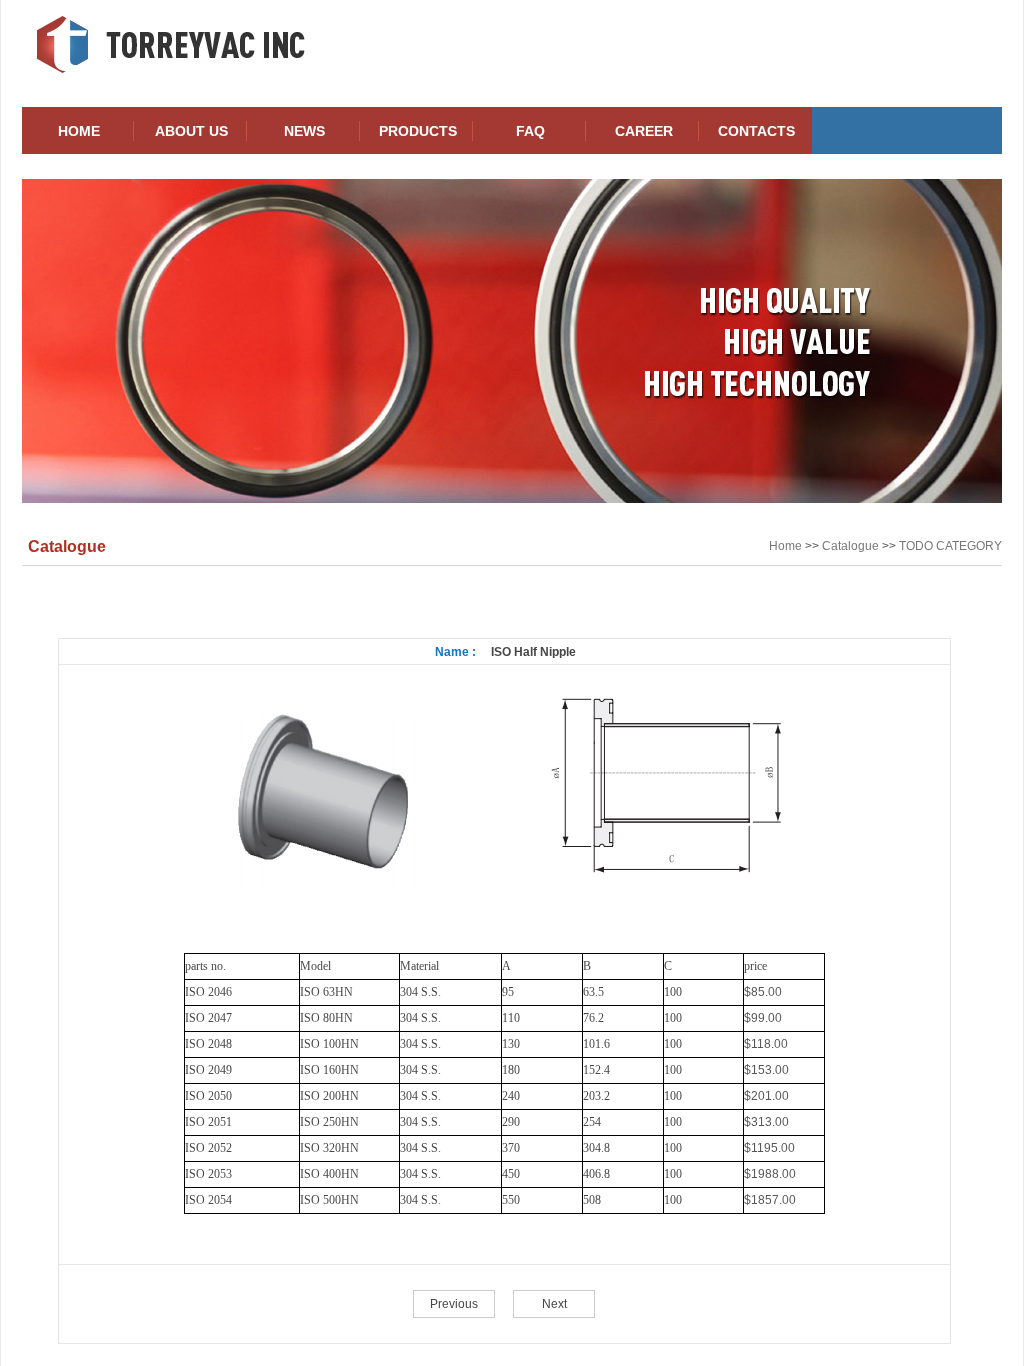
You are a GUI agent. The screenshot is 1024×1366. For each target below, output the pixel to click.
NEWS (304, 131)
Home (785, 546)
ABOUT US (191, 131)
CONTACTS (756, 131)
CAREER (644, 131)
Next (554, 1304)
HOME (79, 131)
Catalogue (850, 546)
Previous (454, 1304)
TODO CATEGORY (950, 546)
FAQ (530, 131)
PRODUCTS (418, 131)
